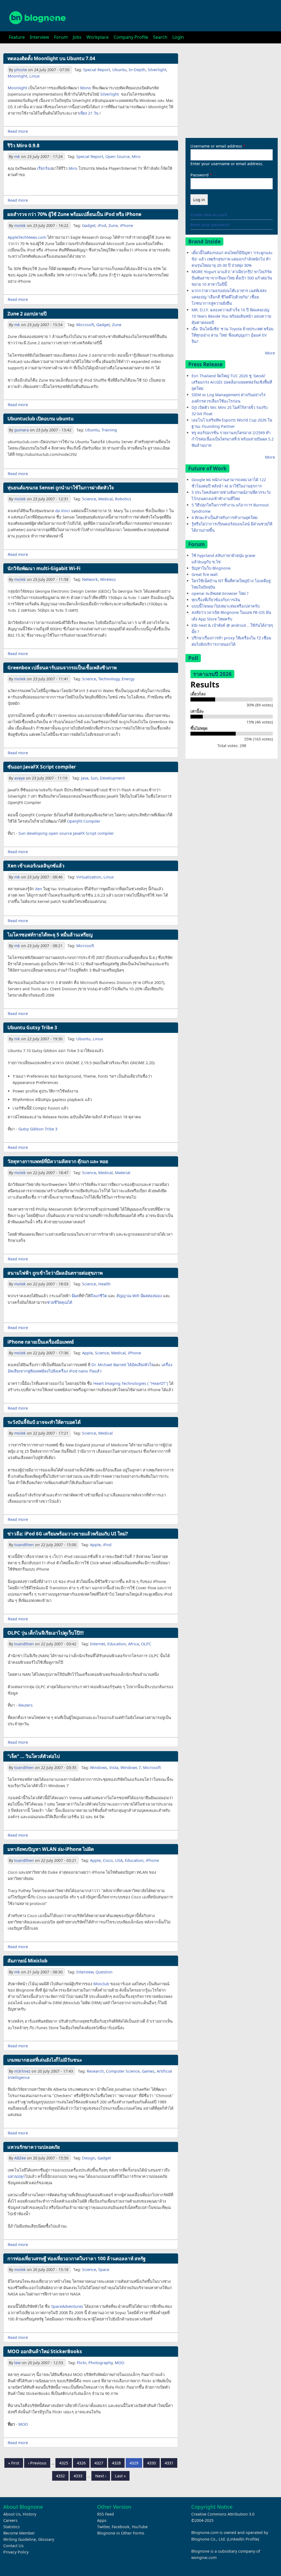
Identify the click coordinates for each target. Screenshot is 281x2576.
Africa (134, 1644)
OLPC (146, 1644)
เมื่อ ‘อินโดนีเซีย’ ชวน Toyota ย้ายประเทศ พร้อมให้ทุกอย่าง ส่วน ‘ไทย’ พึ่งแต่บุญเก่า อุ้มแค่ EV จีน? (232, 335)
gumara (22, 430)
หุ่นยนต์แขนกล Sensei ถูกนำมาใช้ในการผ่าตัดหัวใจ (61, 488)
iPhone (127, 225)
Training (109, 430)
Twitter (103, 2527)
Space (104, 2269)
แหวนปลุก (16, 2176)
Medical (106, 499)
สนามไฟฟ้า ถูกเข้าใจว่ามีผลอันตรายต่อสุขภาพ (55, 1273)
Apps (102, 2520)
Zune (113, 225)
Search (160, 37)
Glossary (46, 2539)
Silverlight (157, 70)
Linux (35, 76)
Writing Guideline (20, 2539)
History (29, 2514)
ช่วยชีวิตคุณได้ (60, 1302)
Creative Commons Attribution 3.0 (223, 2514)
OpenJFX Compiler (84, 821)
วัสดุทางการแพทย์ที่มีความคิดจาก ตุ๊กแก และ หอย (58, 1161)
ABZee (20, 2158)
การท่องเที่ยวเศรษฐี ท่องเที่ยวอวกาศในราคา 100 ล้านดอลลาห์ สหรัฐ (77, 2258)
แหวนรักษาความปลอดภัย (34, 2147)
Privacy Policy (16, 2552)
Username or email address (216, 146)
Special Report (97, 70)
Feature (17, 37)
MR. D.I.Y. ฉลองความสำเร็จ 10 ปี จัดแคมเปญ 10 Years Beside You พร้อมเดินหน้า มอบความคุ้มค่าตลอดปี (231, 316)
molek (20, 225)
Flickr (82, 2363)
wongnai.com (204, 2557)
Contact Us (13, 2546)
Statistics (12, 2527)
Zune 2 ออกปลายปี (27, 314)
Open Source (117, 156)
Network (90, 579)
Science (89, 499)
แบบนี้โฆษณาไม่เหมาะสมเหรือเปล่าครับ (226, 606)
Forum (61, 37)
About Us (12, 2514)
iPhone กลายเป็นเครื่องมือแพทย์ (41, 1342)
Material (123, 1173)
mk (17, 156)
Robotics (123, 499)
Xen (39, 889)
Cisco (108, 1860)
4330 (152, 2463)
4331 (169, 2463)
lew (17, 2363)
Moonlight (17, 76)
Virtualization (89, 877)
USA (119, 1860)
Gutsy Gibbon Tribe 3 (38, 1129)
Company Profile (131, 37)
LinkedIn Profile (243, 2539)
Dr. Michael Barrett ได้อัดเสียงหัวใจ (122, 1365)
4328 (117, 2463)
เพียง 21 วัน (89, 113)
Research (95, 2071)
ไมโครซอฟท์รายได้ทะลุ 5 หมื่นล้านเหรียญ (50, 935)
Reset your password (210, 225)
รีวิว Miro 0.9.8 (23, 145)
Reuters (26, 1705)
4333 (78, 2476)
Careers (10, 2520)
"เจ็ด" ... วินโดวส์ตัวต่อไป (34, 1756)
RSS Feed (106, 2514)
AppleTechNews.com (27, 237)
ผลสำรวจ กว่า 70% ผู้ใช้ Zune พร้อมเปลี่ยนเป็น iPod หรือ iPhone (74, 214)
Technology (109, 679)
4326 (82, 2463)
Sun (94, 778)
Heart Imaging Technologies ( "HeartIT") (131, 1383)
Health (104, 1284)
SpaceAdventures (67, 2306)
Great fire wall (205, 574)
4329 (134, 2463)
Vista (114, 1767)
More (270, 353)
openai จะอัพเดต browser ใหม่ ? (220, 593)
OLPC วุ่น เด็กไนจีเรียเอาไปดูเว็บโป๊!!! (46, 1633)
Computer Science (123, 2071)
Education (117, 1644)
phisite (21, 70)
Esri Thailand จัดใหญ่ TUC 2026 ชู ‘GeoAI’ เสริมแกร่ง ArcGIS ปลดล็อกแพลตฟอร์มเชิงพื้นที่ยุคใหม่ (232, 382)
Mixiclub (101, 1984)
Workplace (98, 37)
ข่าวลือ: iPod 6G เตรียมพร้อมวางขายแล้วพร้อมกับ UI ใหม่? (68, 1534)
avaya (19, 778)
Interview (39, 37)
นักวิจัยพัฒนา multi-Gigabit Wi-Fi (44, 568)
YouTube (140, 2527)
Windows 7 (131, 1767)
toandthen (24, 1545)
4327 (99, 2463)
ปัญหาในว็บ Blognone (211, 568)
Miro (136, 156)
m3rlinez (22, 2071)
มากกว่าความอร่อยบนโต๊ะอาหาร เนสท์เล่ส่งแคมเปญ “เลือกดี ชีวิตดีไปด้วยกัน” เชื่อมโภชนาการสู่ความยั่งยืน (229, 297)
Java (85, 778)
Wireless (108, 579)
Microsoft (85, 325)
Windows (99, 1767)
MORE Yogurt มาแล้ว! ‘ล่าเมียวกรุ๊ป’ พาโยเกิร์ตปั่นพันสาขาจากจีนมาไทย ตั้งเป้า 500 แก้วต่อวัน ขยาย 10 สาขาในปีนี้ (232, 278)
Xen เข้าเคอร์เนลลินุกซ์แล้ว (36, 866)
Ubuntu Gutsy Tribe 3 (32, 1028)
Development (112, 778)
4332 (61, 2476)
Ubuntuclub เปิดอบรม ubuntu (40, 419)
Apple (87, 1353)
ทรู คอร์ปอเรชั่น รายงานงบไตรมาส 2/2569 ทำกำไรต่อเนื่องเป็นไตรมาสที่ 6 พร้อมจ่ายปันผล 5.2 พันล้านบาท (233, 439)
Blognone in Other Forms (121, 2533)
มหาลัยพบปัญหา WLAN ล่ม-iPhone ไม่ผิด (51, 1849)
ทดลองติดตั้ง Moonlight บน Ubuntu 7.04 (51, 58)
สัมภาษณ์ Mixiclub (27, 1961)
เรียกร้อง (44, 168)
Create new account (209, 215)
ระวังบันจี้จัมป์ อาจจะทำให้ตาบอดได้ (44, 1422)
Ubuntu (119, 70)
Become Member (19, 2533)
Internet (98, 1644)
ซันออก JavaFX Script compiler (42, 767)
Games (148, 2071)
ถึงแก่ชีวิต (99, 1296)
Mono (86, 88)
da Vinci (63, 511)
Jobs (77, 37)
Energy (128, 679)
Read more (18, 131)
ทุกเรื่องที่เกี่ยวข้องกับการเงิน (216, 600)
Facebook (121, 2527)
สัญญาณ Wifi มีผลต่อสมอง (139, 1296)
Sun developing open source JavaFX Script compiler (66, 833)
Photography (100, 2363)
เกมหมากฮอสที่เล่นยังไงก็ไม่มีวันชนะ (45, 2060)
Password (199, 175)
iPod (102, 225)
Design (89, 2158)
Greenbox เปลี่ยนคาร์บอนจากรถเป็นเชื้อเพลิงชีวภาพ (62, 668)
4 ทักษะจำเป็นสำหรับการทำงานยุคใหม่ (224, 518)
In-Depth (137, 70)
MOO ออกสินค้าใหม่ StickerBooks (45, 2351)
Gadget (89, 225)
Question (104, 1972)
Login (178, 37)
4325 (64, 2463)
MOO (120, 2363)
